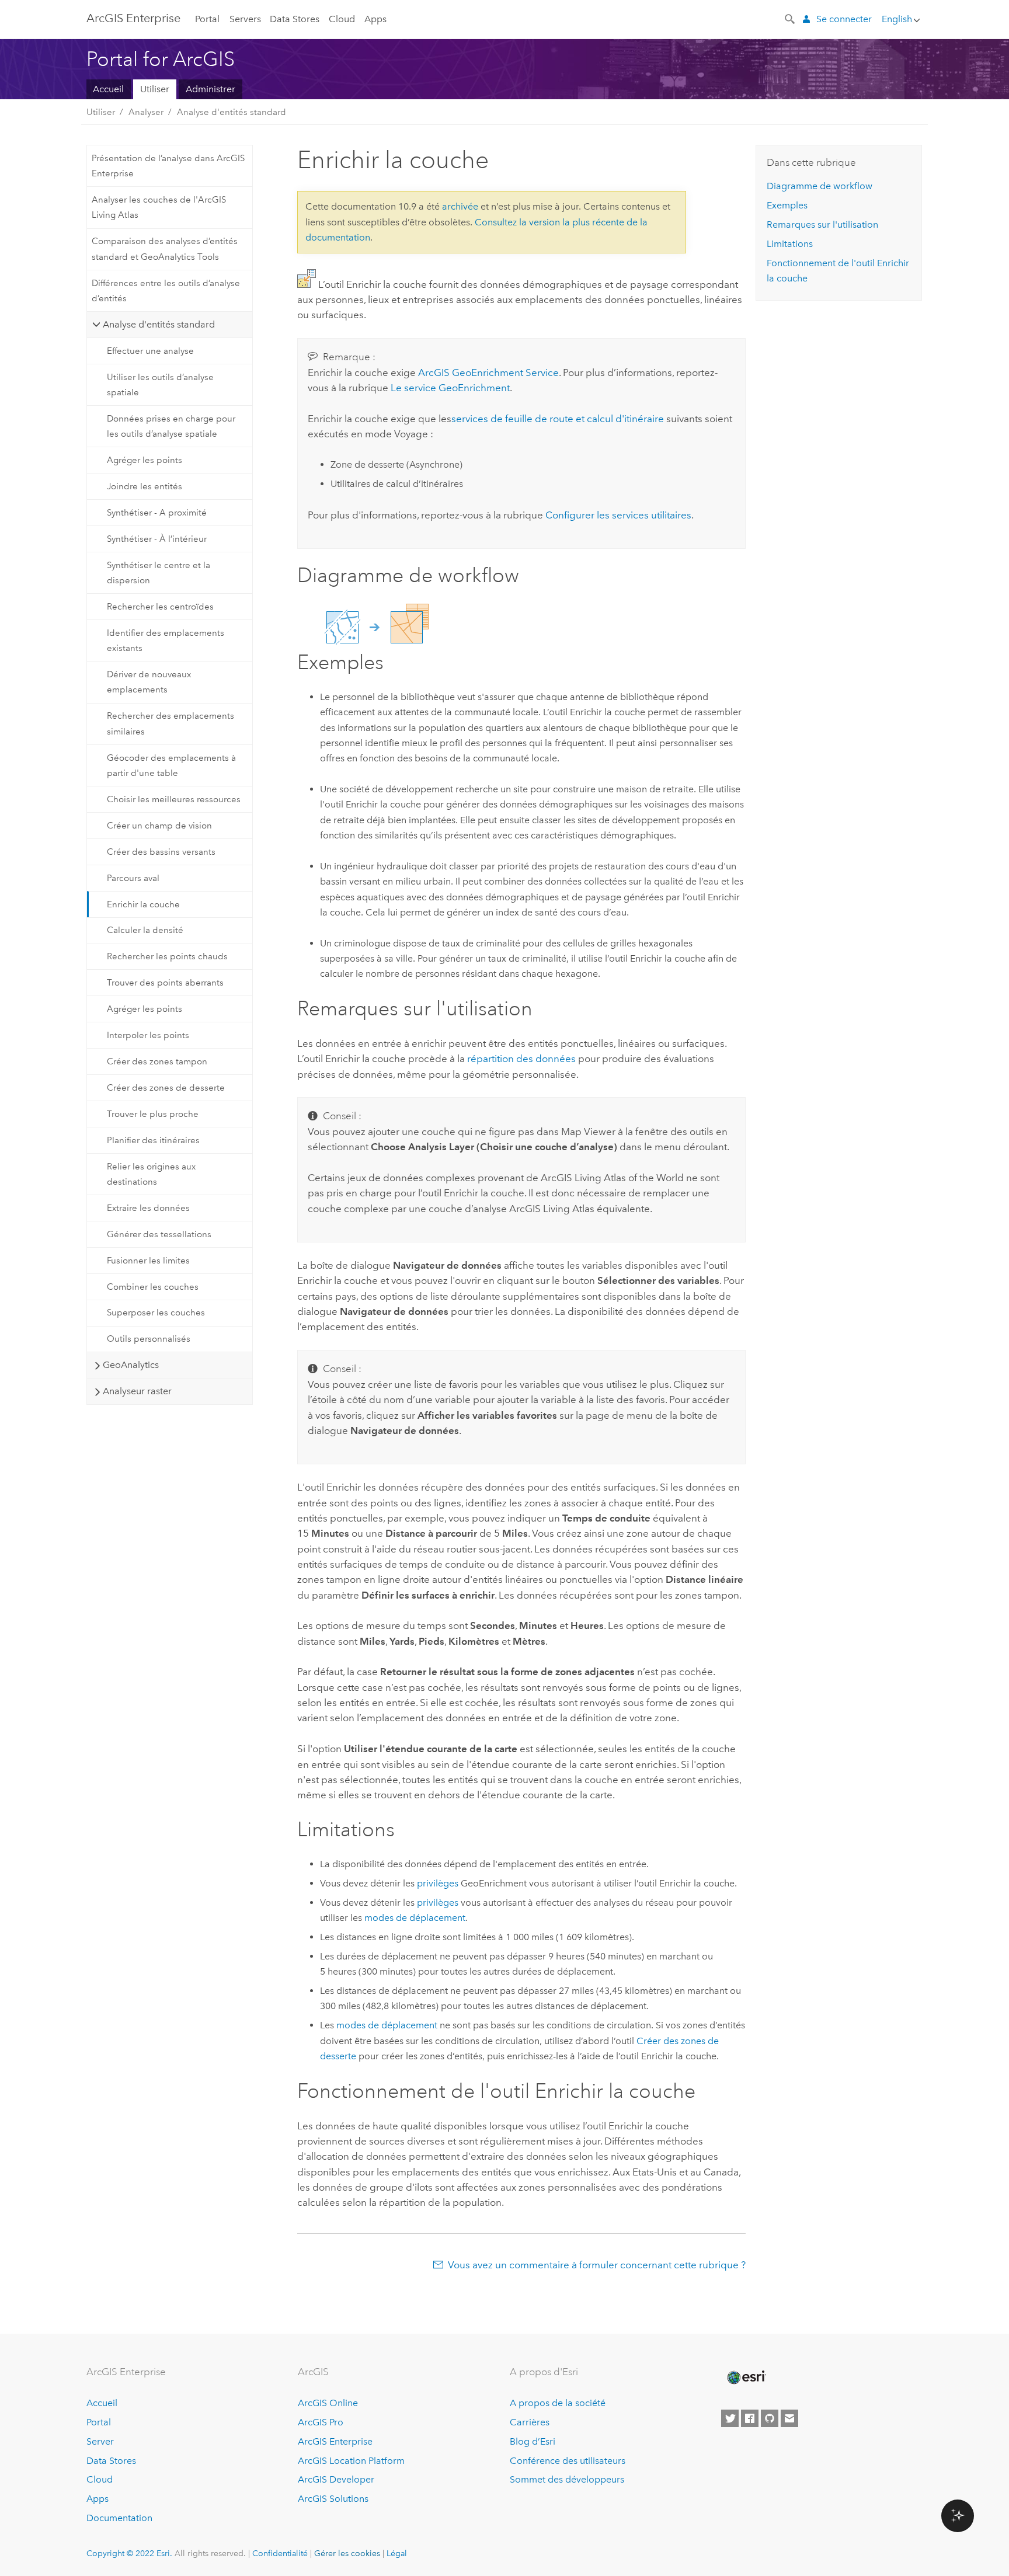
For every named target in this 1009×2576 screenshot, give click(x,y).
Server (100, 2441)
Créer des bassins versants (161, 852)
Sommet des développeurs (567, 2479)
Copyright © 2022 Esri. (129, 2553)
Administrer (211, 89)
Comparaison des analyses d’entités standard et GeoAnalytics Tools (165, 249)
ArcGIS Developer (336, 2479)
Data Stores (295, 19)
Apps (375, 19)
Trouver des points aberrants (165, 983)
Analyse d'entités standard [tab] (159, 324)
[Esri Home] (746, 2377)
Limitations (790, 244)
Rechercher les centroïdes (160, 607)
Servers (245, 19)
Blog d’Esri (533, 2441)
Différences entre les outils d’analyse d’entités (166, 291)
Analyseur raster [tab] (137, 1391)
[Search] (791, 18)
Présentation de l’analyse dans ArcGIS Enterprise (168, 166)
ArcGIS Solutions (333, 2499)
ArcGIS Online (328, 2403)
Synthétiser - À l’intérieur (157, 539)
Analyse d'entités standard (232, 112)
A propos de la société (558, 2403)
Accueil (108, 89)
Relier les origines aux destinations (151, 1174)
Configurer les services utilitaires (618, 515)
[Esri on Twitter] (730, 2418)
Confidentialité (280, 2553)
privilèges (438, 1883)
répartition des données (521, 1059)
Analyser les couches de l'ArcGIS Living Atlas (159, 207)
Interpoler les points (148, 1035)
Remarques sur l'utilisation (822, 224)
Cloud (342, 19)
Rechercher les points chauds (167, 956)
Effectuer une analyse (150, 351)
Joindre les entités (145, 486)
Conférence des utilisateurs (568, 2461)
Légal (397, 2553)
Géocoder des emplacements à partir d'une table (171, 765)
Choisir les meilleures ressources (174, 799)
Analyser (146, 112)
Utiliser (155, 89)
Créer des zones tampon (157, 1061)
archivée (460, 206)
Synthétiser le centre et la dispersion (159, 573)
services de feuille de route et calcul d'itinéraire (558, 419)
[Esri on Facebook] (750, 2418)
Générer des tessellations (159, 1234)
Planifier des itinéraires (153, 1140)
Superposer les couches (156, 1313)
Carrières (530, 2422)
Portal (207, 19)
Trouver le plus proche (153, 1114)
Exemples (787, 205)
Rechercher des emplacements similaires (171, 723)
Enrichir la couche (143, 904)
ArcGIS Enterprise (133, 18)
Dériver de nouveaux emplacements (149, 682)
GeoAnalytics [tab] (131, 1365)
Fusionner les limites (148, 1261)
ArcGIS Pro (321, 2422)
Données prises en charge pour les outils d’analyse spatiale (171, 426)
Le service (450, 388)
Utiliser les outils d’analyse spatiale (160, 385)
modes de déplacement (415, 1918)
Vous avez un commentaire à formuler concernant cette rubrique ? (597, 2265)
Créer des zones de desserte (166, 1088)
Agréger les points (145, 460)
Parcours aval (133, 878)
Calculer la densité (145, 930)
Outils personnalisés (149, 1339)
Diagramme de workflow (820, 186)
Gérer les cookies (347, 2553)
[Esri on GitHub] (770, 2418)
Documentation (119, 2518)
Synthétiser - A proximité (157, 513)
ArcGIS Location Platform (351, 2461)
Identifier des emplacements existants (166, 640)
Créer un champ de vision (159, 826)
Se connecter (844, 19)
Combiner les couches (153, 1287)
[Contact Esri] (789, 2418)
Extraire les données (148, 1208)
